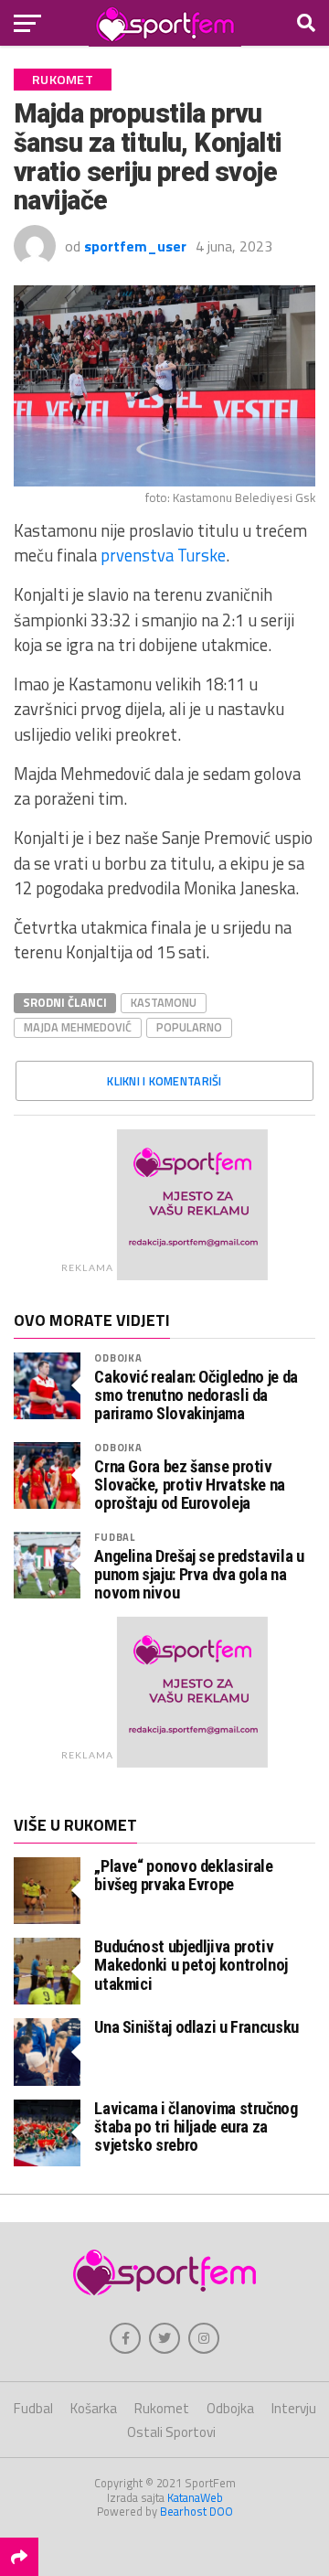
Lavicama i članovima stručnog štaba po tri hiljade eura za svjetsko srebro (196, 2127)
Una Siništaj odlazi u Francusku (196, 2027)
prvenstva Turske (163, 555)
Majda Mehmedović (78, 1027)
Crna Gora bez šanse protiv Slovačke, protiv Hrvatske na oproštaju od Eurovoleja (190, 1485)
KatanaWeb (195, 2497)
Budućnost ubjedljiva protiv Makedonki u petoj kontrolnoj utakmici (191, 1965)
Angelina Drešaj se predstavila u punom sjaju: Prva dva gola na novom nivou (199, 1575)
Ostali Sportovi (171, 2432)
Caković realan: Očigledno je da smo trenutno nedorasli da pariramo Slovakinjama (196, 1395)
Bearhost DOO (196, 2511)
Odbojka (118, 1357)
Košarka (94, 2408)
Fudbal (115, 1537)
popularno (189, 1027)
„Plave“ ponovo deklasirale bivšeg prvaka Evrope (183, 1875)
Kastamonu (164, 1002)
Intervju (294, 2408)
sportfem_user (135, 246)
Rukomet (162, 2408)
